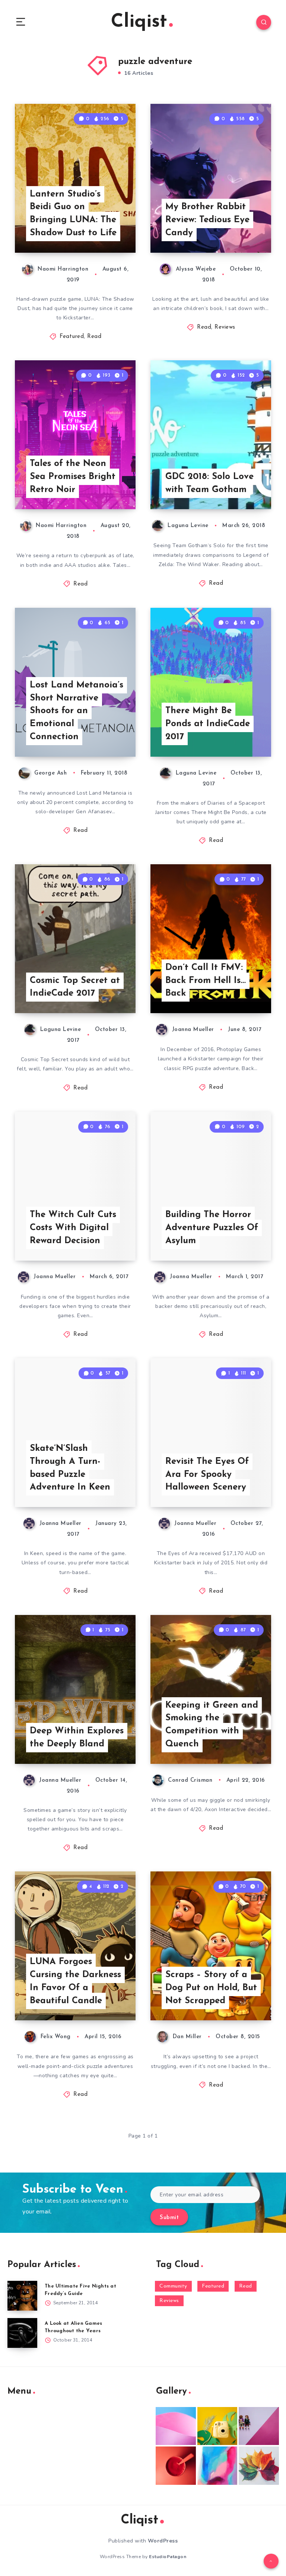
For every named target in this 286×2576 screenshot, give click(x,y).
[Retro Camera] (217, 2426)
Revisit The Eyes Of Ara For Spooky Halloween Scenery (207, 1475)
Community (173, 2286)
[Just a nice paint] (217, 2465)
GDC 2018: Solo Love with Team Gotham (209, 483)
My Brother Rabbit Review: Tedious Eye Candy (207, 220)
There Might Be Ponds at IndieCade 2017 (208, 724)
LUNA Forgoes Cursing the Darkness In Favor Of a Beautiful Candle (75, 1981)
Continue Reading (109, 232)
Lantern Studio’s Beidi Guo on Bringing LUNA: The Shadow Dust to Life (73, 214)
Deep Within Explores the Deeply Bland (77, 1738)
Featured (72, 337)
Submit (169, 2218)
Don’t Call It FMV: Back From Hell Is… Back (206, 981)
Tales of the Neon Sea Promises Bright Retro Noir (73, 477)
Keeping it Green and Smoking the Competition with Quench (212, 1725)
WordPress (163, 2541)
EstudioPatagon (168, 2557)
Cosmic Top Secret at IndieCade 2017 (75, 987)
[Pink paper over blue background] (176, 2426)
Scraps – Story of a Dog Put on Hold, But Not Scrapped (211, 1988)
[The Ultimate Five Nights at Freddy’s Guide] (22, 2296)
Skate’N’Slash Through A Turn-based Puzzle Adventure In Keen (70, 1468)
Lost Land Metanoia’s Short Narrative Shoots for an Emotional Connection (77, 711)
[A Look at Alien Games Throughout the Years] (22, 2333)
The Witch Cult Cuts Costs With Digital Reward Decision (73, 1228)
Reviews (225, 327)
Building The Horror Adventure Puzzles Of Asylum (212, 1228)
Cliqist (139, 22)
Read (94, 337)
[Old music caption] (259, 2426)
